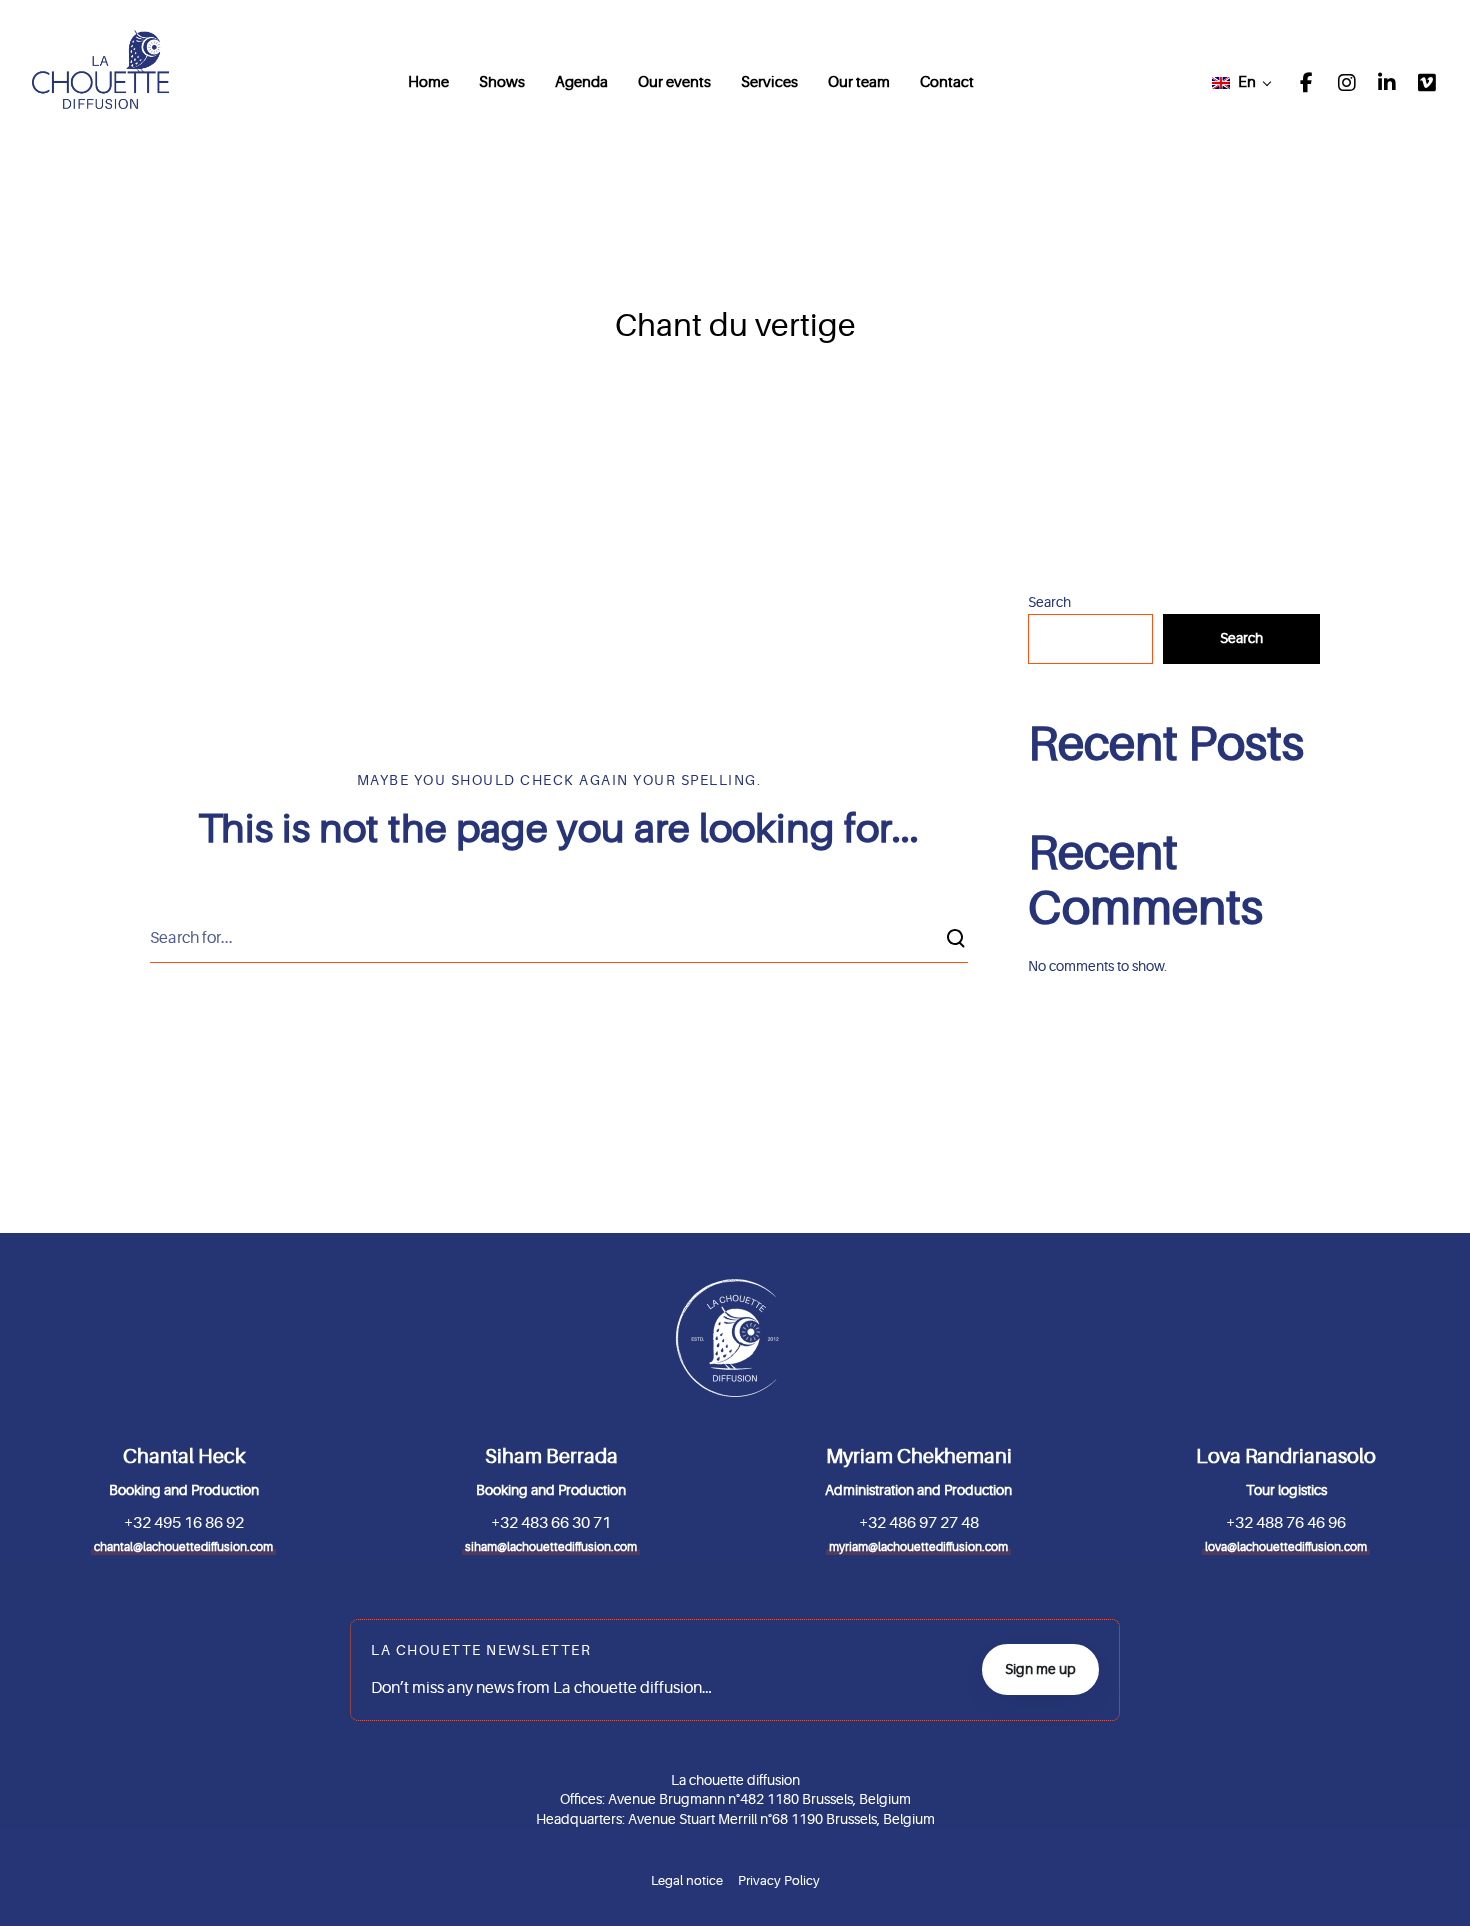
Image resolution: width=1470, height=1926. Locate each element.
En (1247, 82)
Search (1049, 602)
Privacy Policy (779, 1880)
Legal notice (687, 1880)
